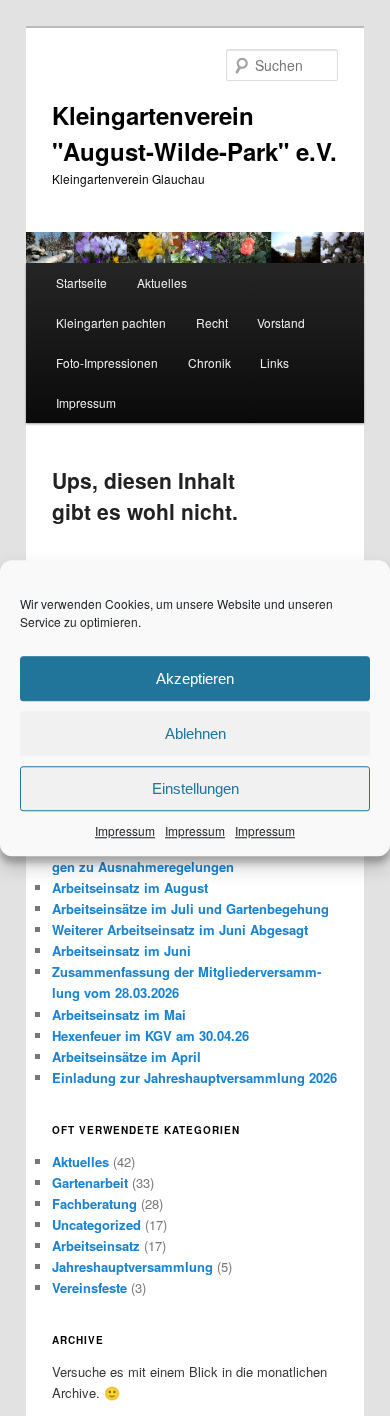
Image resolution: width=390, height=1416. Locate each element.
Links (274, 362)
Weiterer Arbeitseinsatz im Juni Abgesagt (180, 929)
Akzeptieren (195, 678)
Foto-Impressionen (107, 362)
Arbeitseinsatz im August (130, 887)
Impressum (125, 830)
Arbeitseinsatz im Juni (121, 950)
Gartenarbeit (90, 1182)
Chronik (209, 362)
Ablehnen (195, 733)
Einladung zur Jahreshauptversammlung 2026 (194, 1077)
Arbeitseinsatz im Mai (119, 1014)
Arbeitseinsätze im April (126, 1056)
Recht (212, 322)
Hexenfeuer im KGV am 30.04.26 (150, 1035)
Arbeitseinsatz (96, 1245)
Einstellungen (195, 788)
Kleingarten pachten (111, 322)
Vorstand (281, 322)
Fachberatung (94, 1203)
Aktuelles (162, 282)
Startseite (81, 282)
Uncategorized (96, 1224)
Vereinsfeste (89, 1287)
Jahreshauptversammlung (132, 1266)
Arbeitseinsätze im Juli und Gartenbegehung (190, 908)
